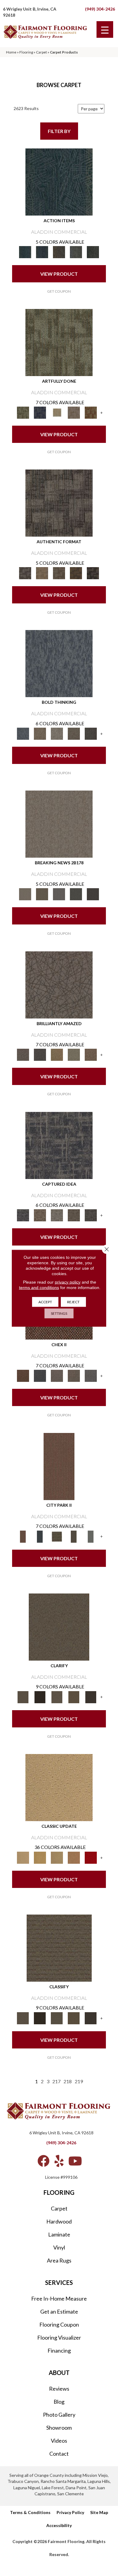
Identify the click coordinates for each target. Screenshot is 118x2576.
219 (79, 2081)
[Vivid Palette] (91, 412)
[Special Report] (42, 894)
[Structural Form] (93, 573)
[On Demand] (76, 894)
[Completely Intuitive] (57, 1054)
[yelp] (59, 2161)
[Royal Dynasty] (91, 1857)
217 (56, 2081)
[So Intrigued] (59, 984)
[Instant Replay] (59, 894)
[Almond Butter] (57, 1857)
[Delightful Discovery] (59, 342)
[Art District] (57, 1376)
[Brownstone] (59, 252)
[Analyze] (40, 1697)
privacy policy (68, 1282)
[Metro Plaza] (74, 1376)
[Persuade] (74, 1697)
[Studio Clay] (74, 1857)
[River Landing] (40, 1376)
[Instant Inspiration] (91, 1054)
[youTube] (75, 2161)
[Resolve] (59, 1626)
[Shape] (59, 663)
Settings (59, 1313)
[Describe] (57, 1697)
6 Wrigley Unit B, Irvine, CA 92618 (61, 2133)
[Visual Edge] (59, 503)
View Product (59, 274)
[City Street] (93, 252)
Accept (45, 1302)
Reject (73, 1302)
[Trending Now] (59, 824)
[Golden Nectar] (40, 1857)
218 (68, 2081)
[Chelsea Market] (23, 1376)
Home (11, 52)
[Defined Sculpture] (42, 573)
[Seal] (91, 733)
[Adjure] (91, 1697)
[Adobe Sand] (59, 1787)
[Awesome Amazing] (74, 412)
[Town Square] (91, 1376)
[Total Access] (93, 894)
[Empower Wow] (74, 1054)
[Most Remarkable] (40, 412)
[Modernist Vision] (57, 412)
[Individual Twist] (59, 573)
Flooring (26, 52)
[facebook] (44, 2161)
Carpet (41, 52)
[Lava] (57, 733)
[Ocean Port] (42, 252)
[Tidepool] (59, 181)
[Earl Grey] (76, 252)
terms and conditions (39, 1287)
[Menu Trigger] (105, 29)
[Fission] (74, 733)
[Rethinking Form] (76, 573)
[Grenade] (40, 733)
